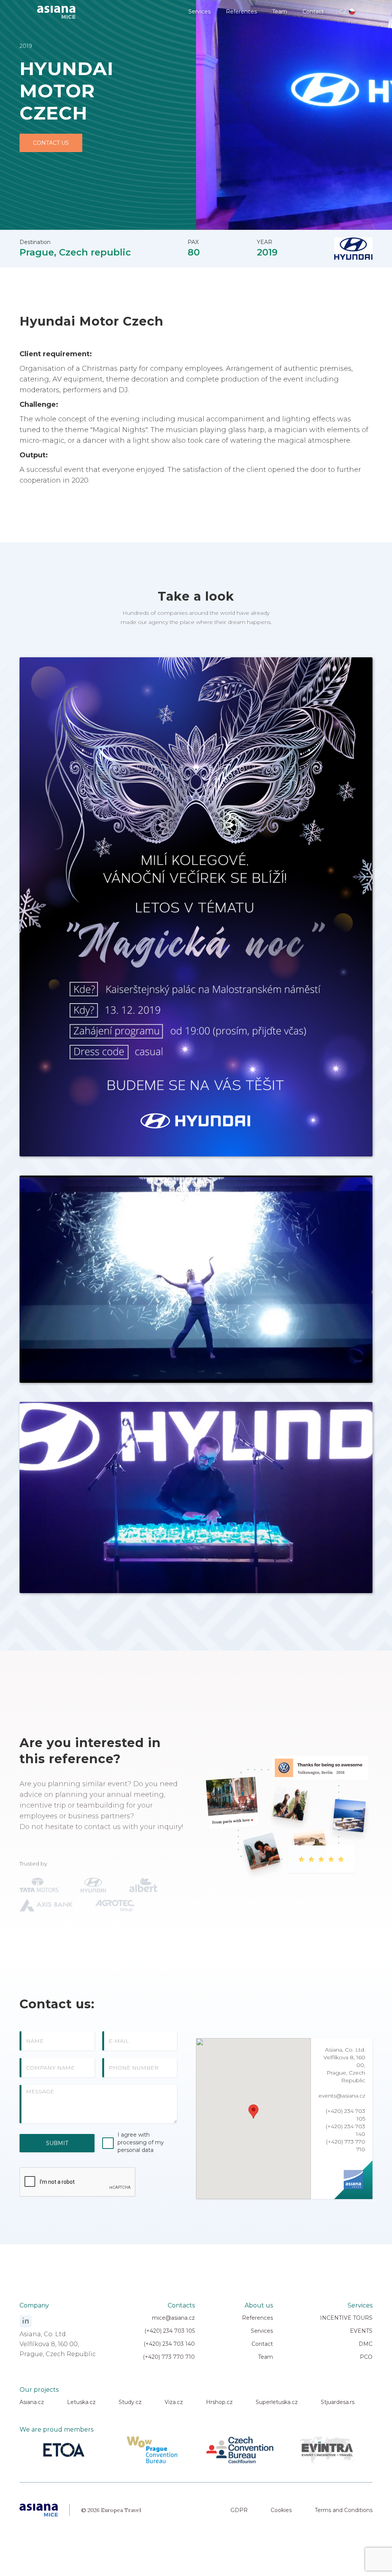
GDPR (239, 2510)
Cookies (281, 2510)
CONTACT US (51, 143)
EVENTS (361, 2331)
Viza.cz (174, 2402)
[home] (56, 9)
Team (280, 11)
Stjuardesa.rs (338, 2402)
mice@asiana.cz (173, 2318)
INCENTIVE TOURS (346, 2318)
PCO (366, 2357)
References (241, 11)
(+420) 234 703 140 (169, 2344)
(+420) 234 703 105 (170, 2331)
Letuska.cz (81, 2402)
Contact (313, 11)
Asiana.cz (32, 2402)
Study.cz (130, 2402)
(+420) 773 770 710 (169, 2357)
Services (199, 11)
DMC (366, 2344)
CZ (343, 11)
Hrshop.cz (219, 2402)
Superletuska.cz (277, 2402)
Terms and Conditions (344, 2510)
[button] (253, 2112)
